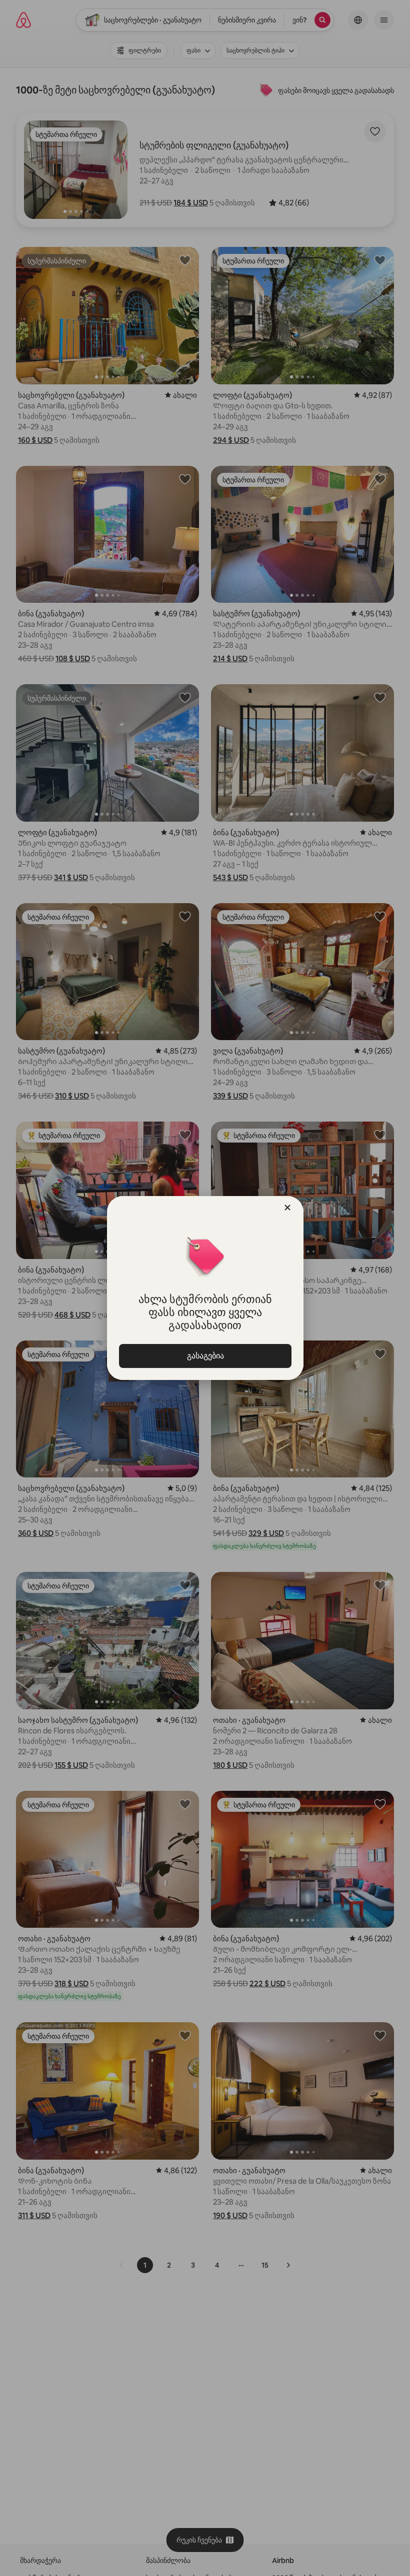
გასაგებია (205, 1356)
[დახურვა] (287, 1208)
